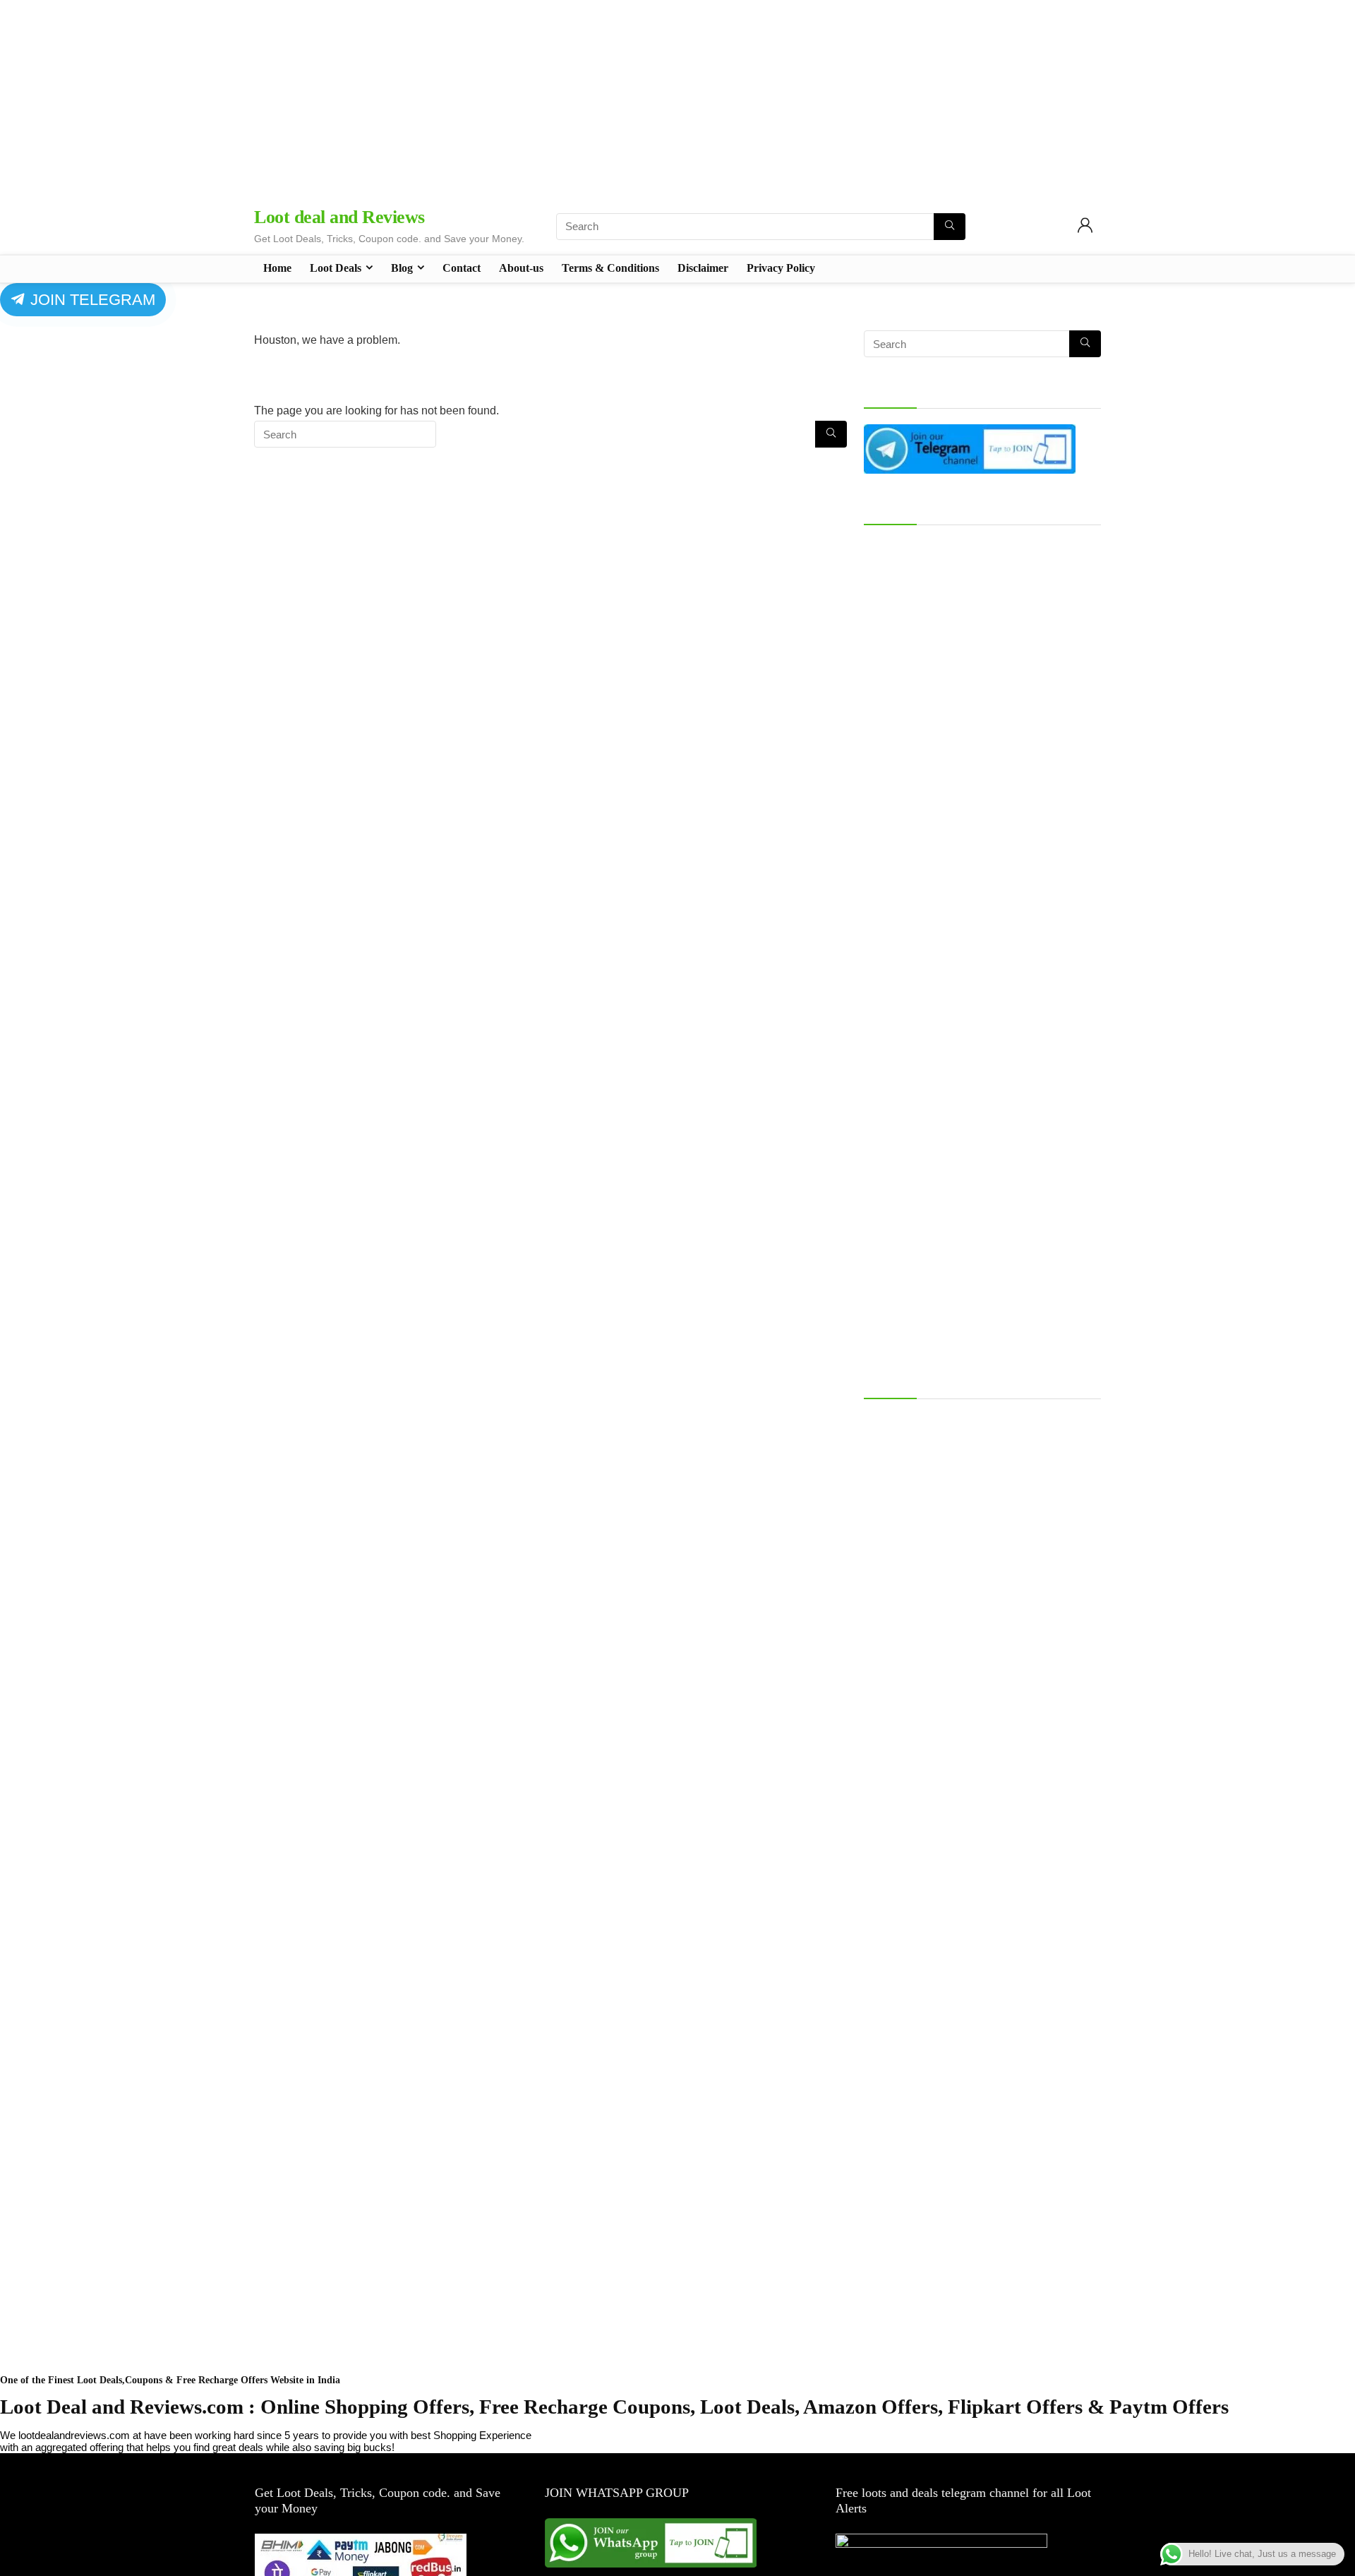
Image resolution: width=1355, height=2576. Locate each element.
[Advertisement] (677, 99)
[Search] (950, 227)
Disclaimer (703, 268)
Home (277, 268)
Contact (462, 268)
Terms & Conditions (610, 268)
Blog (402, 268)
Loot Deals (336, 268)
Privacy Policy (781, 268)
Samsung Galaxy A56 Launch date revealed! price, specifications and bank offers (981, 1427)
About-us (521, 268)
